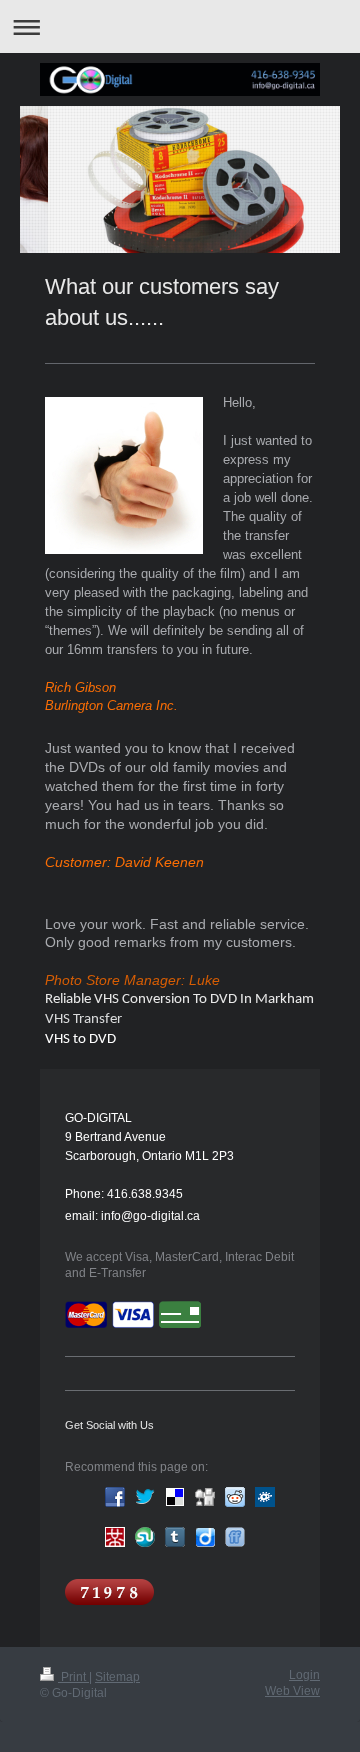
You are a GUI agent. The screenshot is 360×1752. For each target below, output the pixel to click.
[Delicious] (175, 1497)
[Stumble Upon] (145, 1537)
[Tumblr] (175, 1537)
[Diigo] (205, 1537)
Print (73, 1677)
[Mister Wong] (115, 1537)
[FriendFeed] (235, 1537)
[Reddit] (235, 1497)
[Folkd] (265, 1497)
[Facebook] (115, 1497)
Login (304, 1675)
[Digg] (205, 1497)
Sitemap (117, 1677)
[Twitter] (145, 1497)
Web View (292, 1691)
